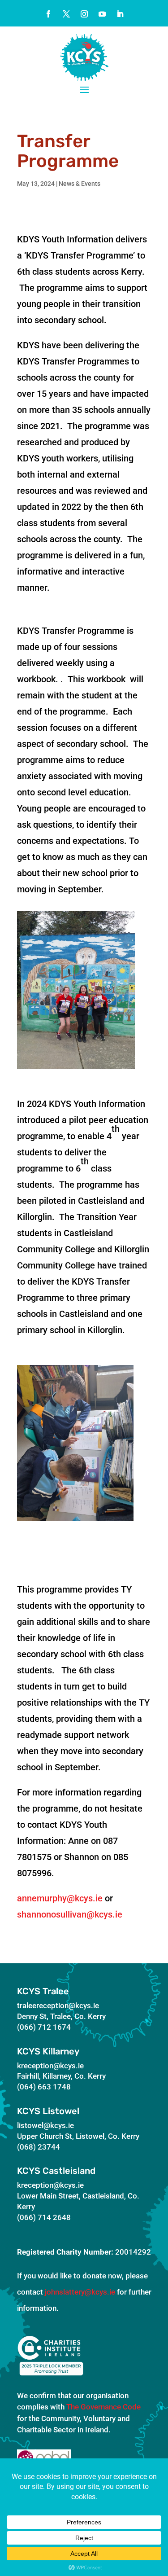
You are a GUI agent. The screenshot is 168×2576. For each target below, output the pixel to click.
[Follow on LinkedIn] (120, 14)
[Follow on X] (66, 14)
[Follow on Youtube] (102, 14)
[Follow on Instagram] (84, 14)
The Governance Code (103, 2407)
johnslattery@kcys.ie (80, 2292)
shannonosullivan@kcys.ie (70, 1914)
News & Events (80, 184)
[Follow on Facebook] (48, 14)
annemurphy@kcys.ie (60, 1898)
